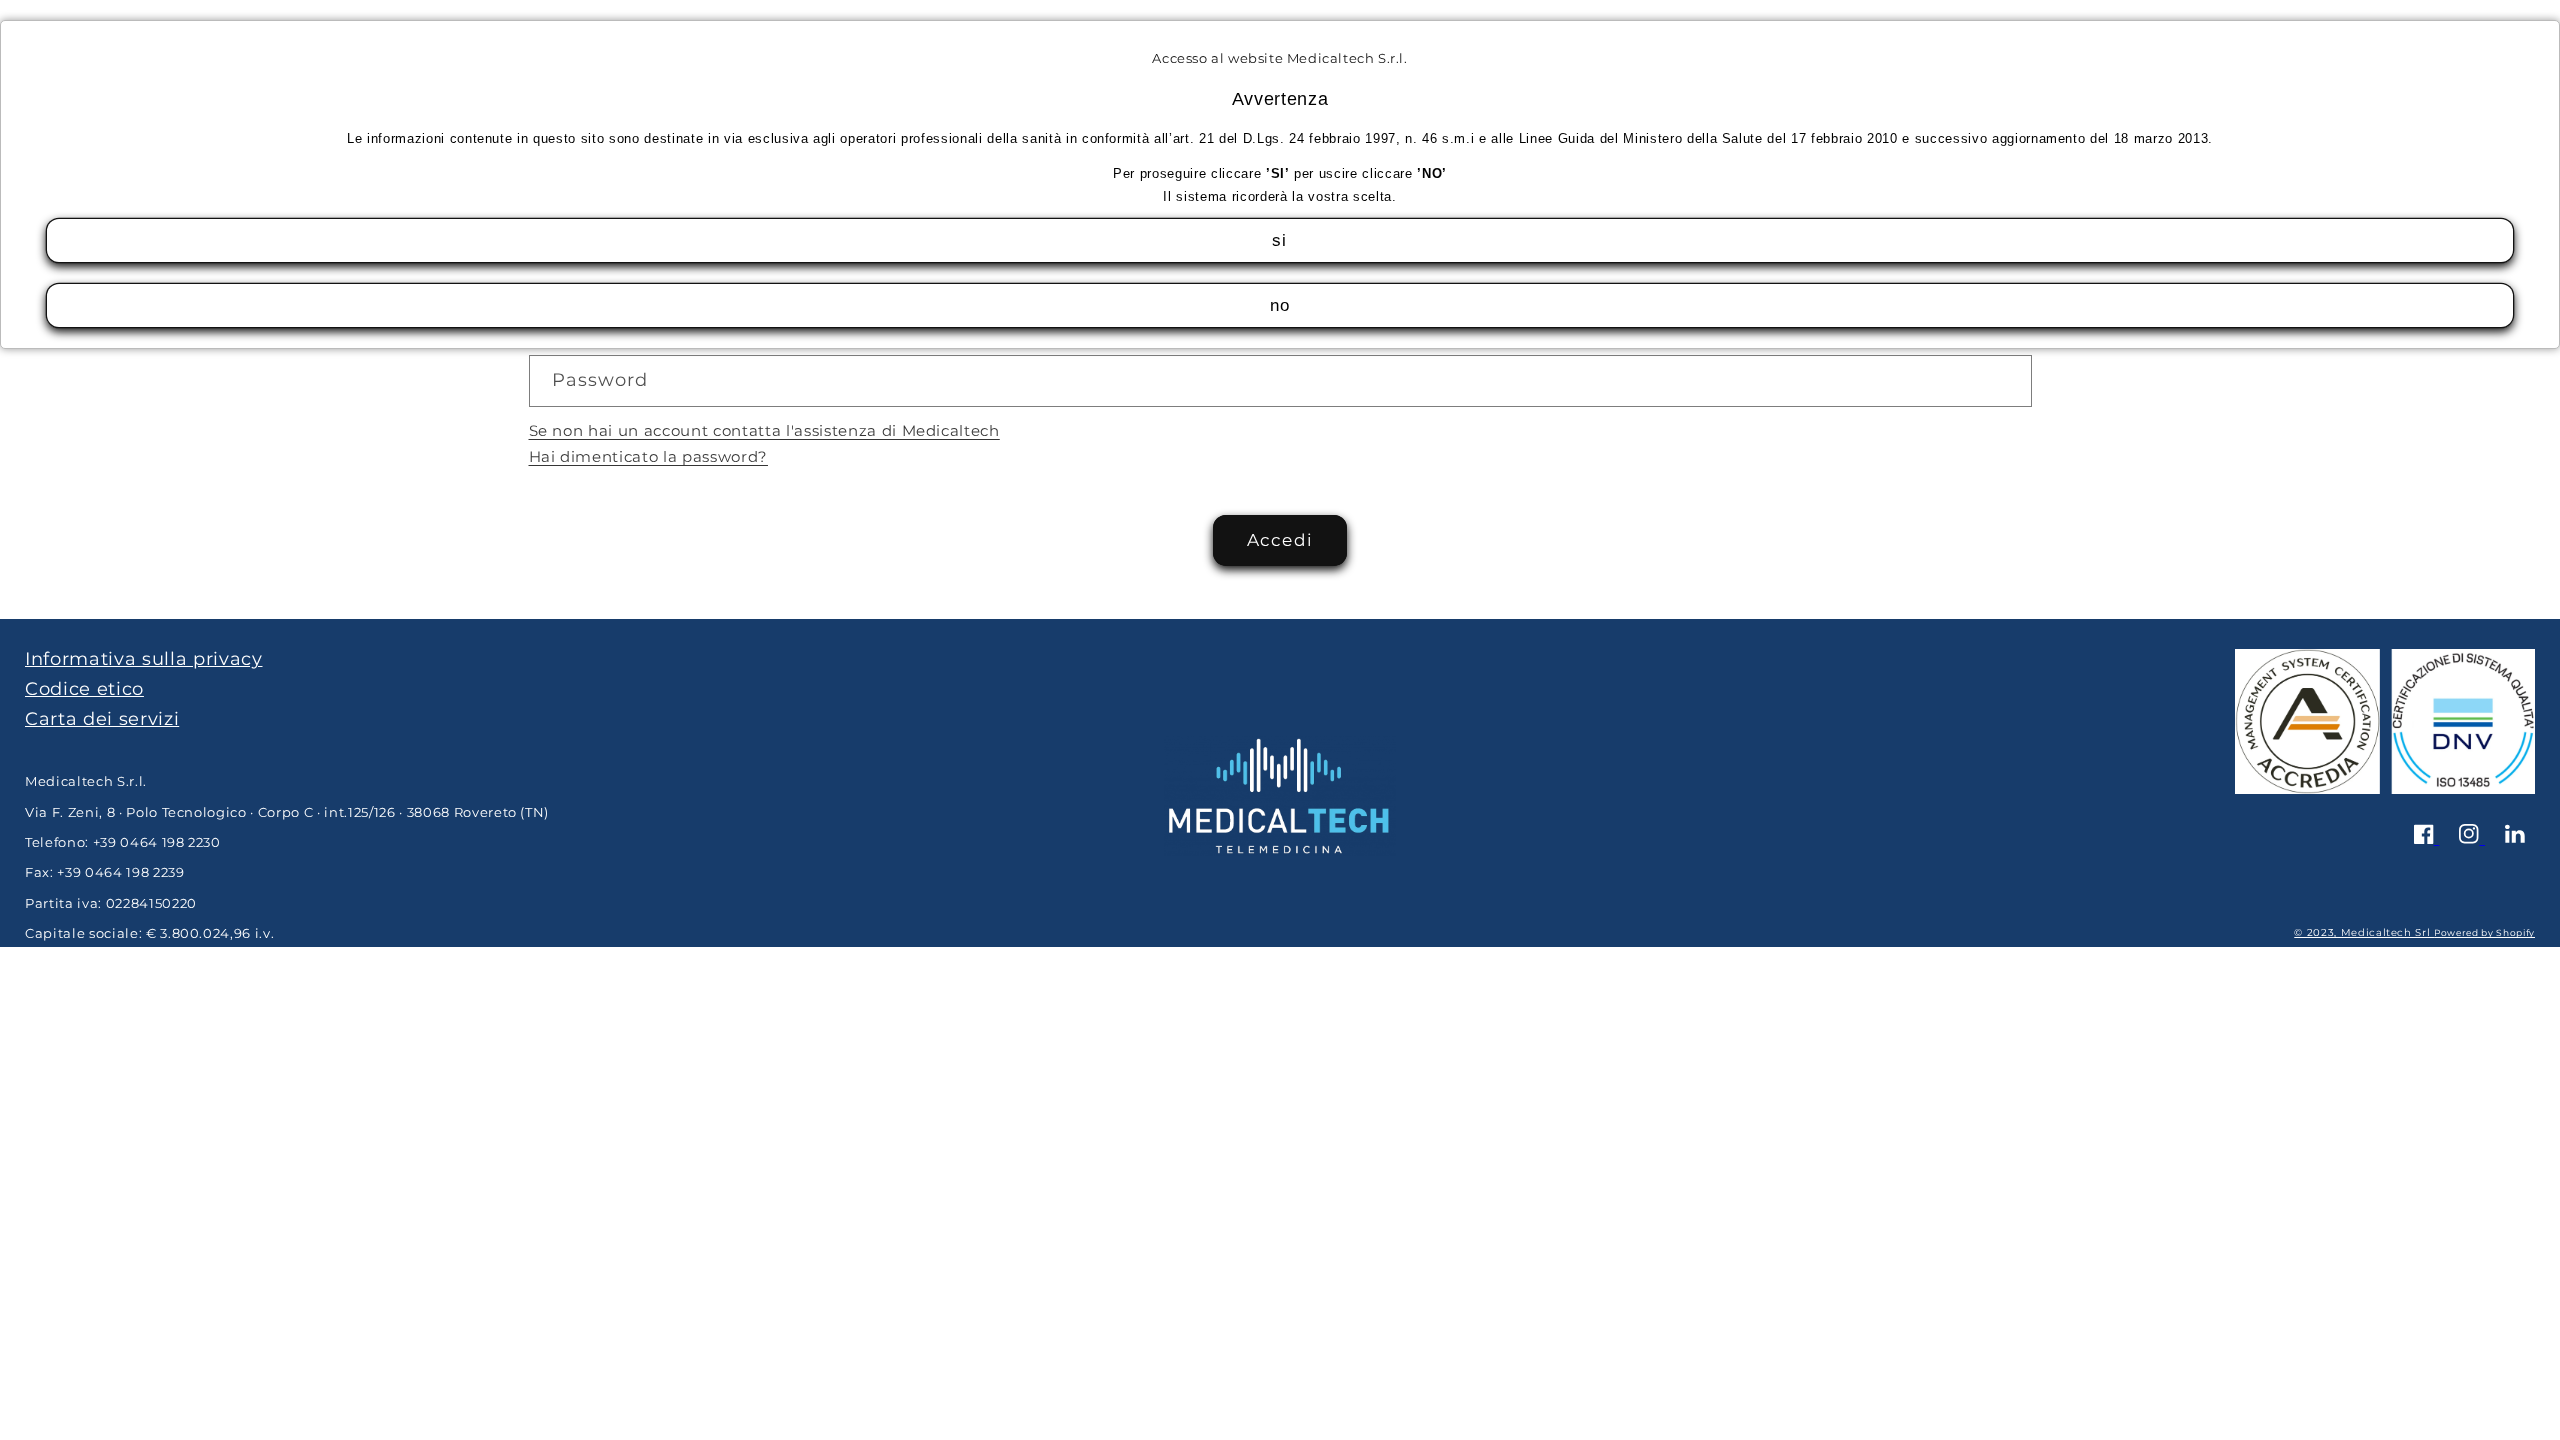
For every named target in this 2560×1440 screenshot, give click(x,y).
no (1280, 305)
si (1279, 240)
